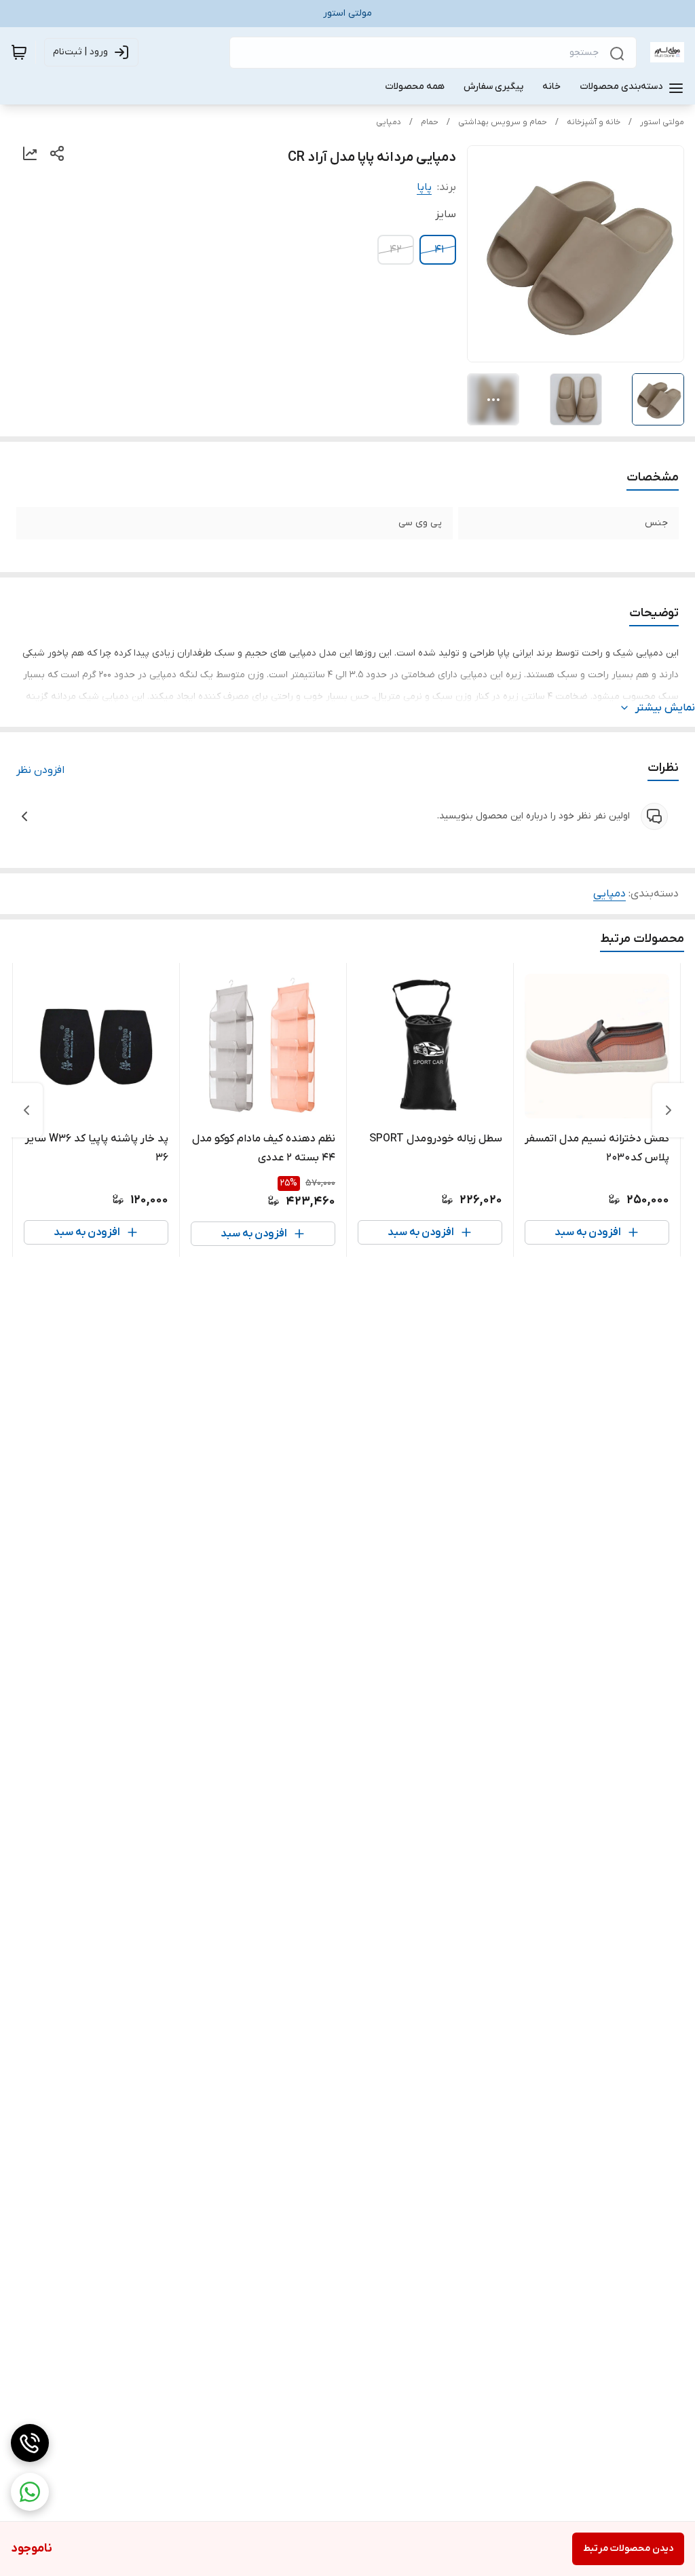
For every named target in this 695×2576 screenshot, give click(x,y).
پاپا (424, 187)
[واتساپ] (30, 2492)
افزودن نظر (40, 770)
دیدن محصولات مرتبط (628, 2549)
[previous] (669, 1110)
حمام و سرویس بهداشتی (503, 122)
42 (396, 250)
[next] (26, 1110)
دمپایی (389, 122)
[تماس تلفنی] (30, 2443)
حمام (430, 122)
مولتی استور (662, 122)
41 (439, 250)
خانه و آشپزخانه (594, 122)
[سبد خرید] (19, 52)
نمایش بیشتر (665, 708)
